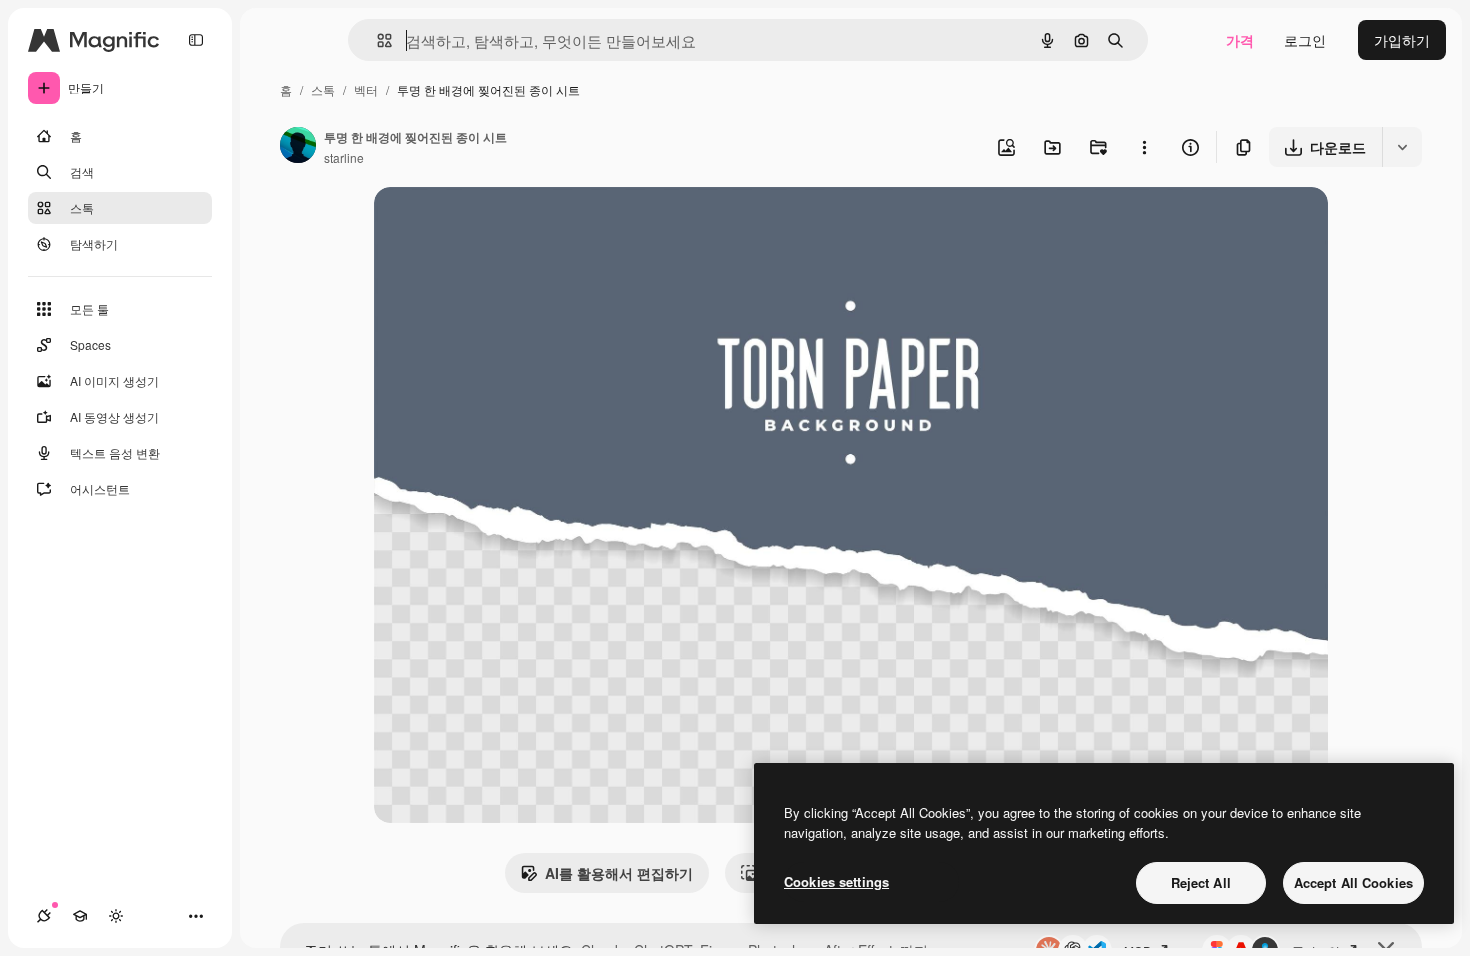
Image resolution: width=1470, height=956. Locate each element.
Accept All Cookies (1353, 882)
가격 (1240, 40)
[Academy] (80, 916)
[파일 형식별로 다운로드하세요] (1402, 147)
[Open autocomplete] (376, 40)
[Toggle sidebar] (196, 40)
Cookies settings (836, 881)
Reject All (1201, 882)
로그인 (1305, 40)
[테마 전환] (116, 916)
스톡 (323, 89)
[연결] (44, 916)
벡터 (366, 89)
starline (344, 157)
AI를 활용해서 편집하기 (619, 873)
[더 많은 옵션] (1144, 147)
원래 (489, 225)
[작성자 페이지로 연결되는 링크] (298, 147)
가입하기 (1402, 40)
